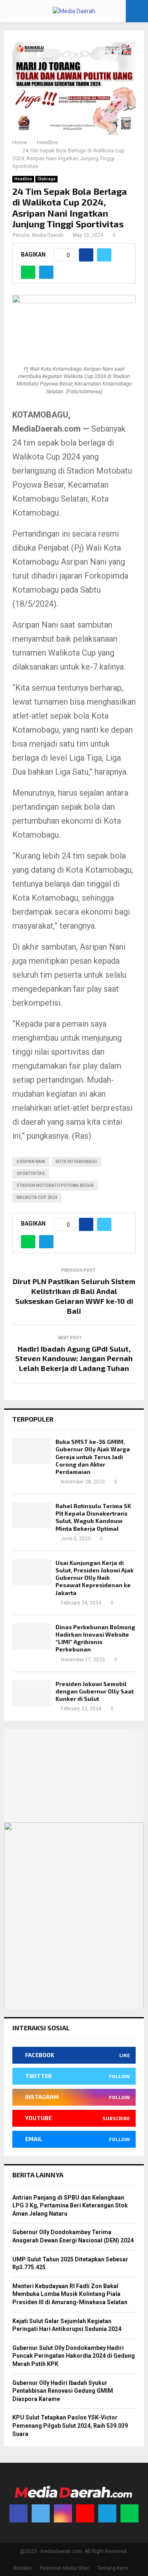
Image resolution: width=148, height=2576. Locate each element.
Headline (23, 179)
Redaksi (23, 2568)
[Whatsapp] (129, 2513)
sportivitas (31, 1174)
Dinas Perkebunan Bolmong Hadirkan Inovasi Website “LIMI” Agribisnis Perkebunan (95, 1638)
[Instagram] (63, 2513)
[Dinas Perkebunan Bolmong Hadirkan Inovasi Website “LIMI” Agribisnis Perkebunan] (32, 1636)
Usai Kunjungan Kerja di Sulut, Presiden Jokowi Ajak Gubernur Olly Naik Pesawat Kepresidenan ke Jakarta (95, 1578)
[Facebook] (18, 2513)
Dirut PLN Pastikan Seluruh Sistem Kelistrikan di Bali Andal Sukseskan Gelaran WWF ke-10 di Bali (74, 1296)
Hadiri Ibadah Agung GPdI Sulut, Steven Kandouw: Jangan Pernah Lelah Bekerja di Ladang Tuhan (74, 1359)
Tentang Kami (113, 2568)
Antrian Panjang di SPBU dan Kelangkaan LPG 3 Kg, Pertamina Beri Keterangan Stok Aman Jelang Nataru (70, 2206)
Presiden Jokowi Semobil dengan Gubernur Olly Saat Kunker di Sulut (95, 1691)
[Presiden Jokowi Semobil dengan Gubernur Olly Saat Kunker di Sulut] (32, 1693)
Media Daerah (48, 235)
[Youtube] (85, 2513)
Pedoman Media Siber (65, 2568)
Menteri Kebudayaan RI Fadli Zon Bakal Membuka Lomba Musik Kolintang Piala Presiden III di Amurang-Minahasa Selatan (70, 2294)
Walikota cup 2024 (37, 1197)
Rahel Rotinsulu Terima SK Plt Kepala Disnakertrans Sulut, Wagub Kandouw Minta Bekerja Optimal (93, 1517)
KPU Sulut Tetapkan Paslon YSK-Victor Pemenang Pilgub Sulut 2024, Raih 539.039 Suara (70, 2425)
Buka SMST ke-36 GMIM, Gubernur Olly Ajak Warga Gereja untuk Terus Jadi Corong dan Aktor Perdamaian (93, 1457)
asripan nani (31, 1162)
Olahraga (46, 179)
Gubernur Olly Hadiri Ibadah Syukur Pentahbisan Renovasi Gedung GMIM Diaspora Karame (63, 2391)
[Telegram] (107, 2513)
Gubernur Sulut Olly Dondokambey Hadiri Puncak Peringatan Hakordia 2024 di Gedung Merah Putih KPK (74, 2356)
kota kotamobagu (76, 1162)
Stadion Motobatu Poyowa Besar (55, 1185)
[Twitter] (41, 2513)
